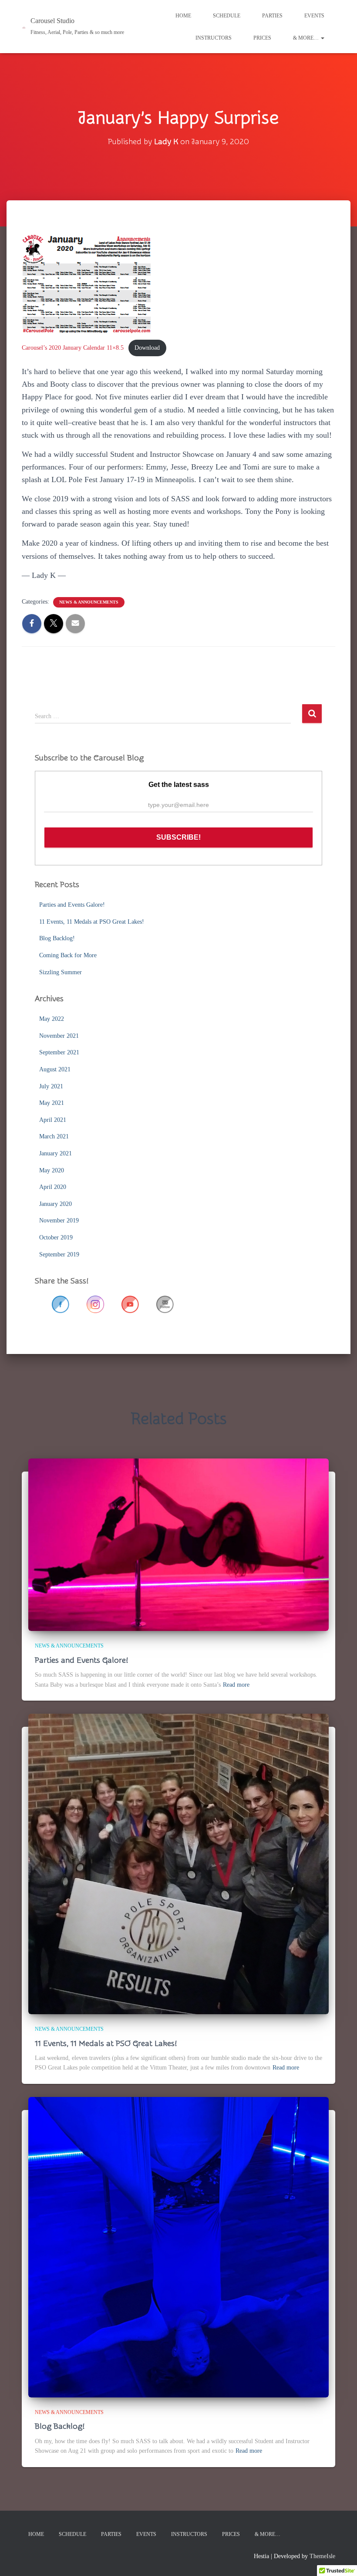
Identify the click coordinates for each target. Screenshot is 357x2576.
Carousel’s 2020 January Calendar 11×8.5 (73, 348)
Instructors (214, 38)
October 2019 (56, 1237)
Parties (272, 16)
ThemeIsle (322, 2556)
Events (314, 16)
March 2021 (54, 1136)
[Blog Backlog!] (178, 2247)
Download (147, 348)
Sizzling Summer (61, 972)
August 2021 (55, 1069)
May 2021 (52, 1103)
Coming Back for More (68, 955)
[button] (322, 38)
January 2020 (56, 1204)
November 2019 (59, 1220)
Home (183, 16)
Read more (236, 1685)
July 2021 (51, 1086)
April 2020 (53, 1187)
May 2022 (52, 1019)
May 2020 (52, 1170)
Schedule (227, 16)
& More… (306, 38)
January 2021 (56, 1153)
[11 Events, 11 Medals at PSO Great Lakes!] (178, 1863)
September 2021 (59, 1052)
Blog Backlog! (57, 938)
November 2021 (59, 1036)
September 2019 (59, 1254)
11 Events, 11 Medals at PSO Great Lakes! (92, 922)
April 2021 (53, 1120)
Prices (262, 38)
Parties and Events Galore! (72, 905)
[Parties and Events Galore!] (178, 1544)
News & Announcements (89, 602)
